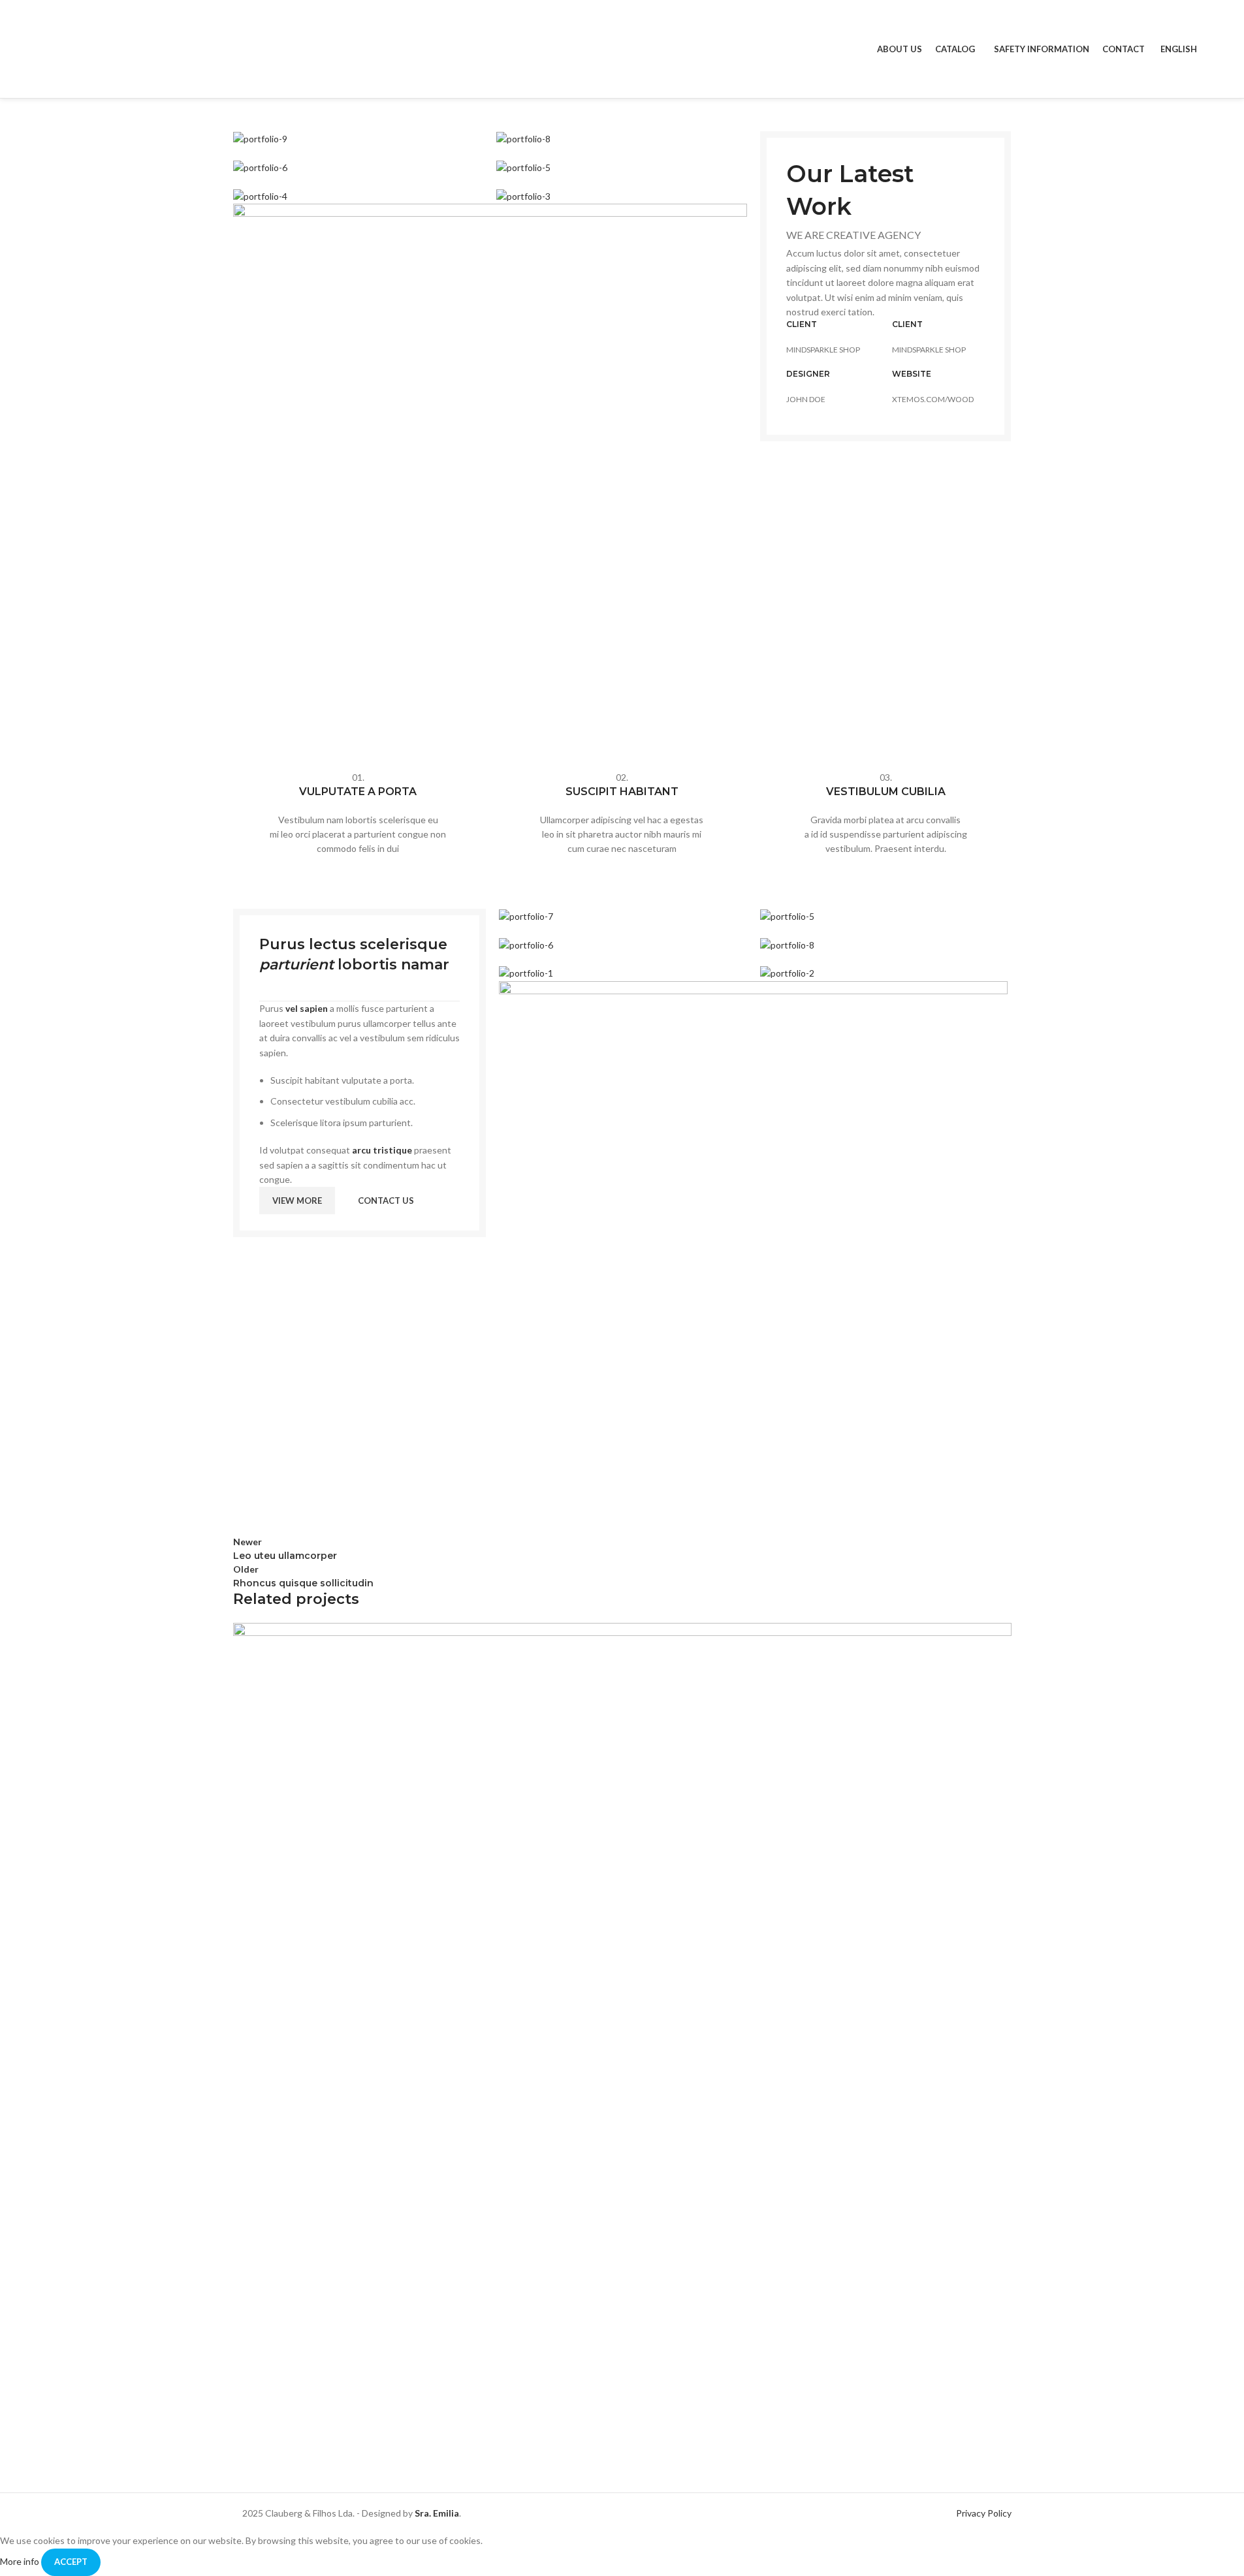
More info (21, 2561)
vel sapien (307, 1008)
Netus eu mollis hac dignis (335, 2444)
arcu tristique (382, 1150)
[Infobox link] (359, 813)
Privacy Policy (984, 2513)
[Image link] (490, 459)
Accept (71, 2562)
